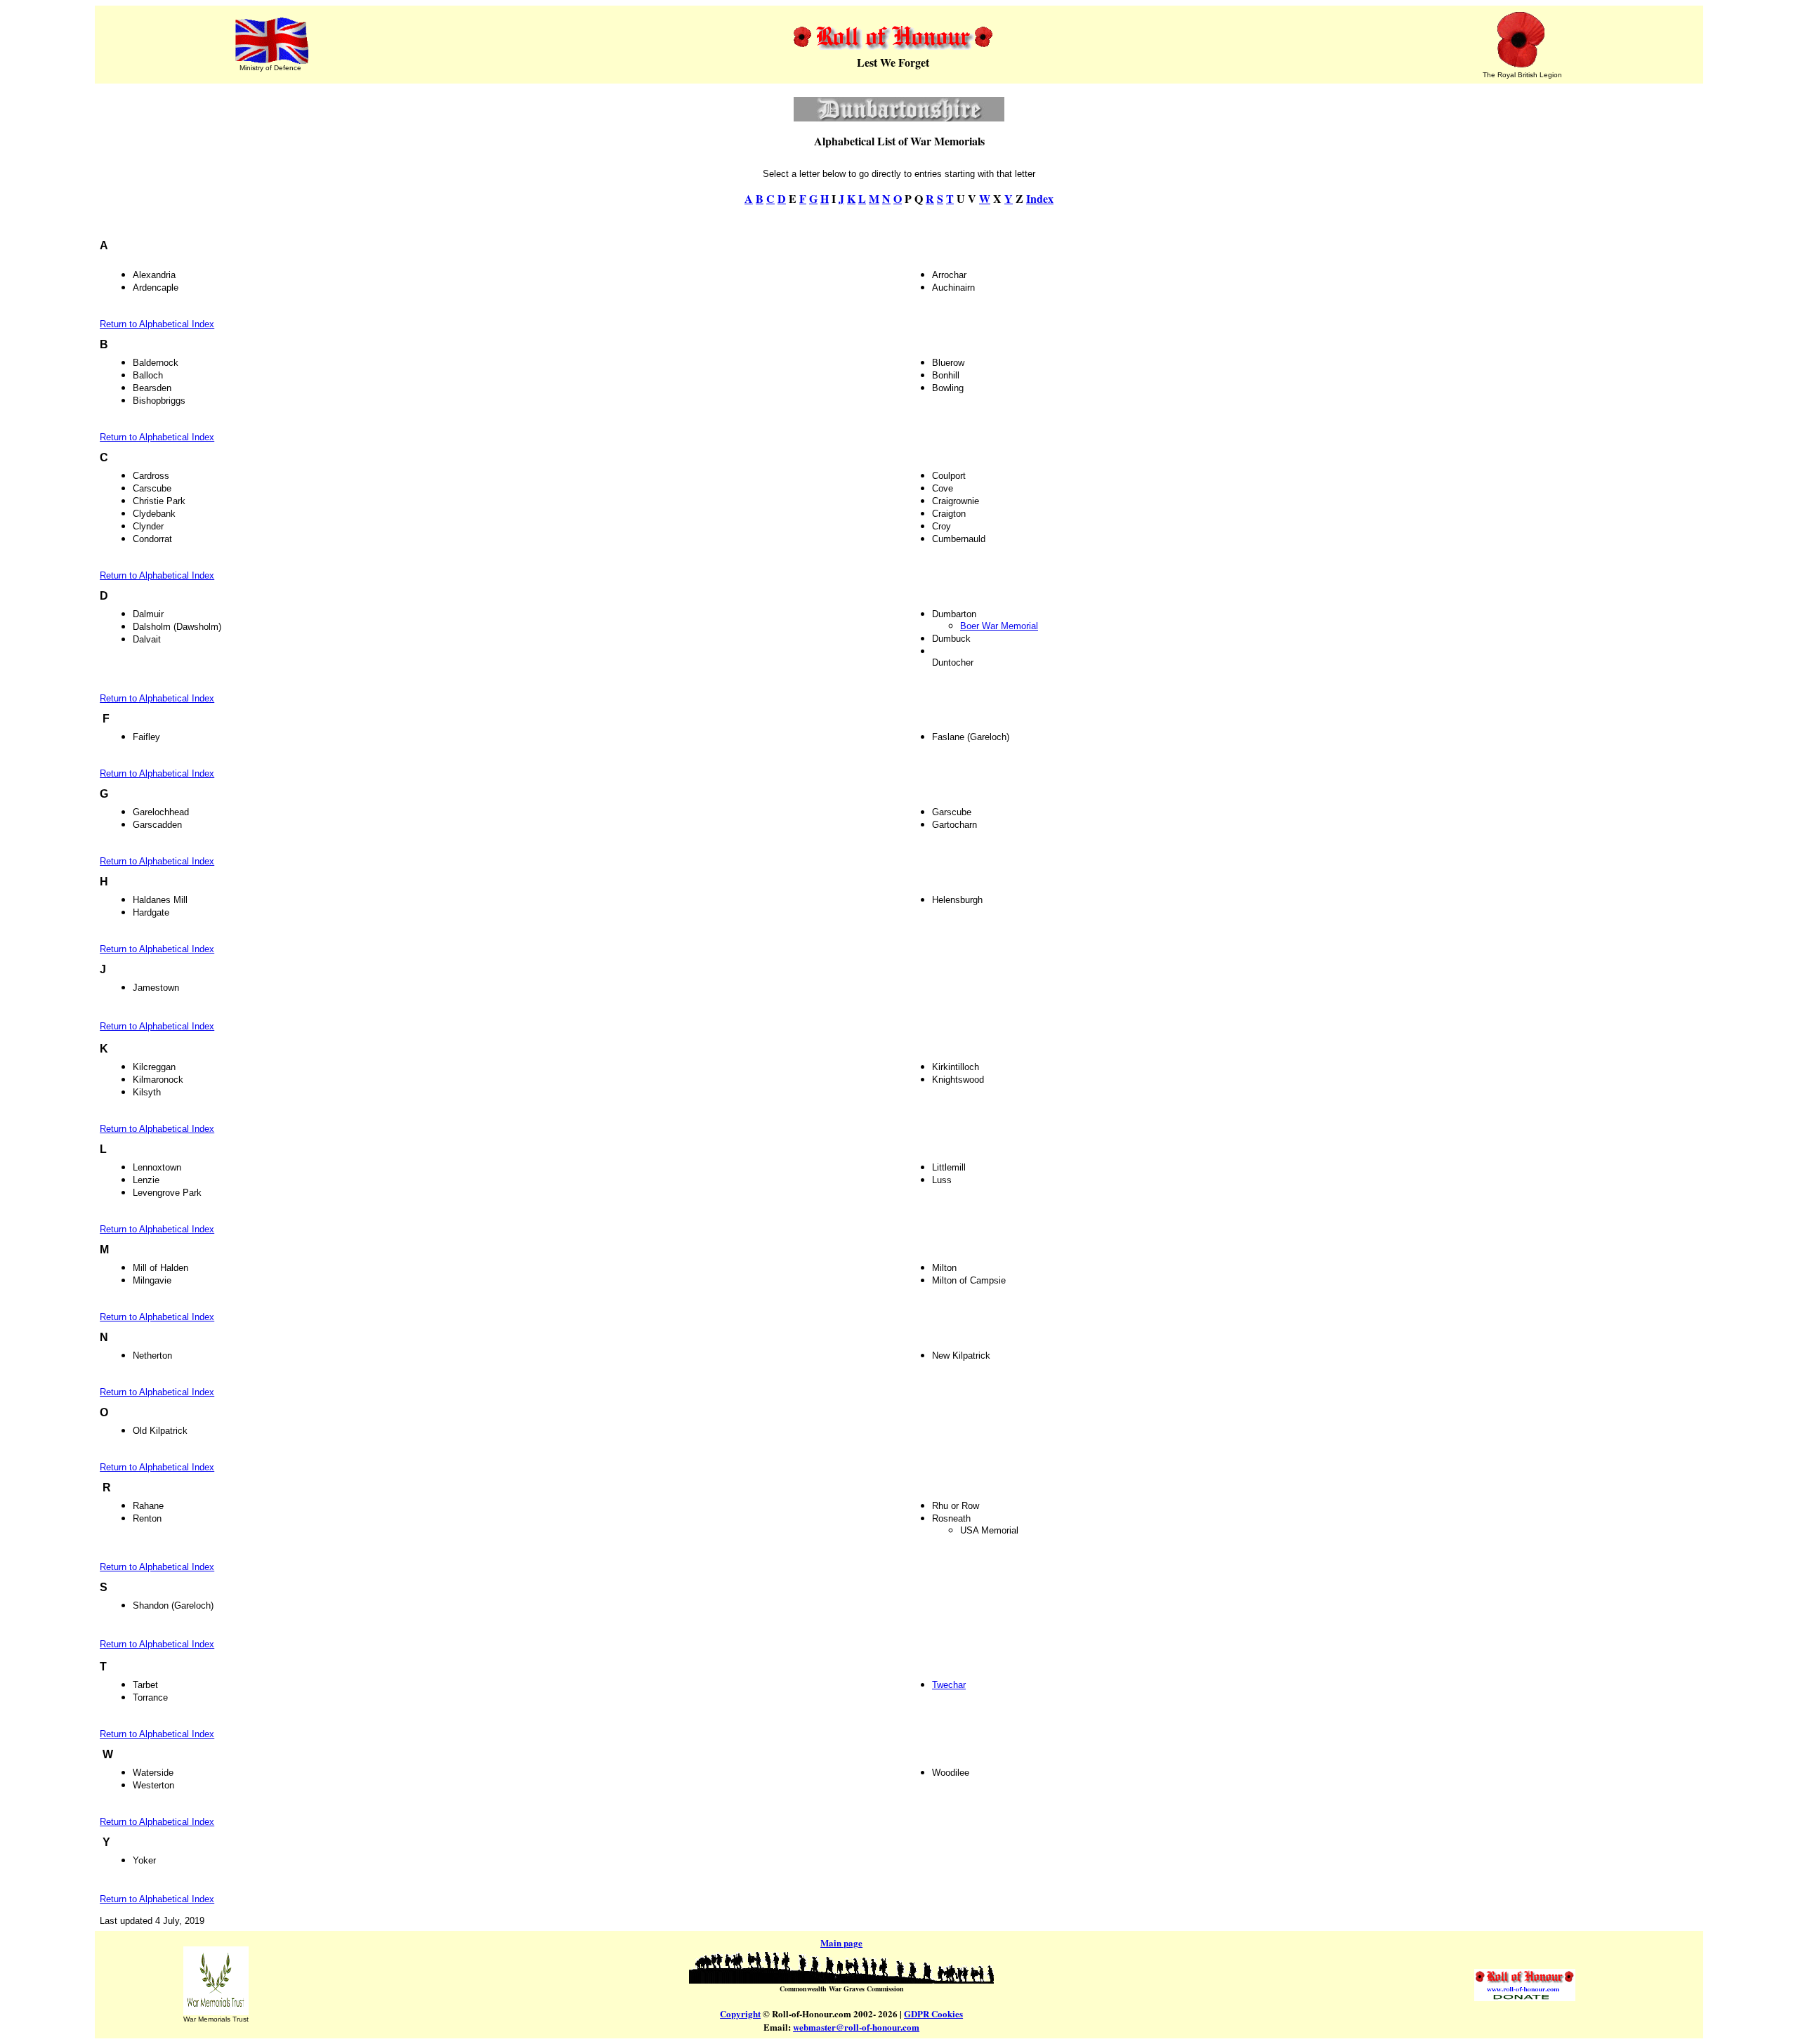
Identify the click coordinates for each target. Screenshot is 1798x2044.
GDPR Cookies (933, 2013)
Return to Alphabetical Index (157, 324)
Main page (841, 1943)
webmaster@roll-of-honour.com (856, 2027)
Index (1040, 198)
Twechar (949, 1685)
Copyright (740, 2013)
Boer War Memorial (999, 626)
